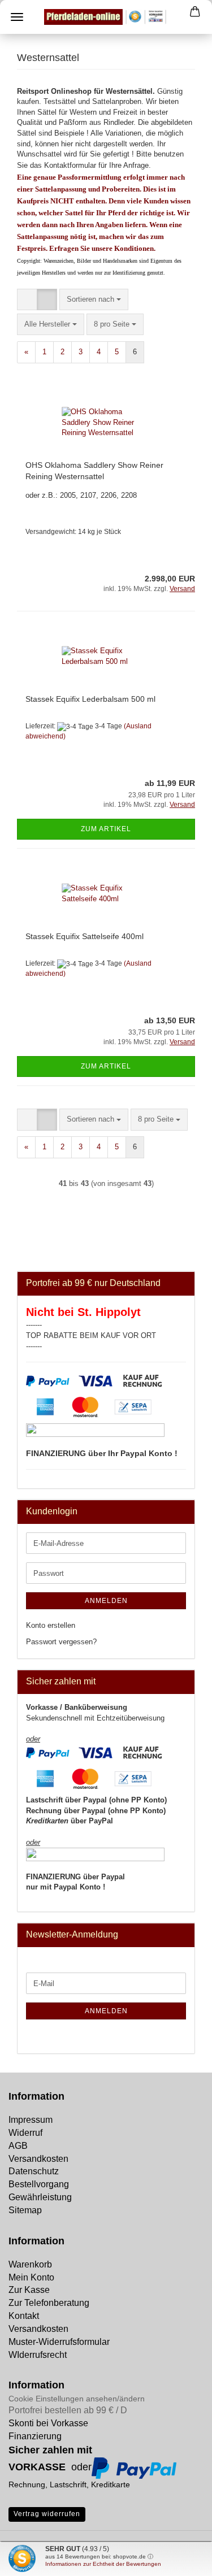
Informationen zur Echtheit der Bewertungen (103, 2564)
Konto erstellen (51, 1625)
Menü (17, 17)
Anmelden (106, 1601)
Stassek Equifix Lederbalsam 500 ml (90, 699)
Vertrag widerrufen (47, 2514)
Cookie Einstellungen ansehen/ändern (77, 2399)
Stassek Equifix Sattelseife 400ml (85, 936)
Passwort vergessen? (61, 1642)
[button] (27, 300)
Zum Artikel (106, 829)
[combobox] (94, 300)
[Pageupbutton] (31, 2559)
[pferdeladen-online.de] (106, 17)
